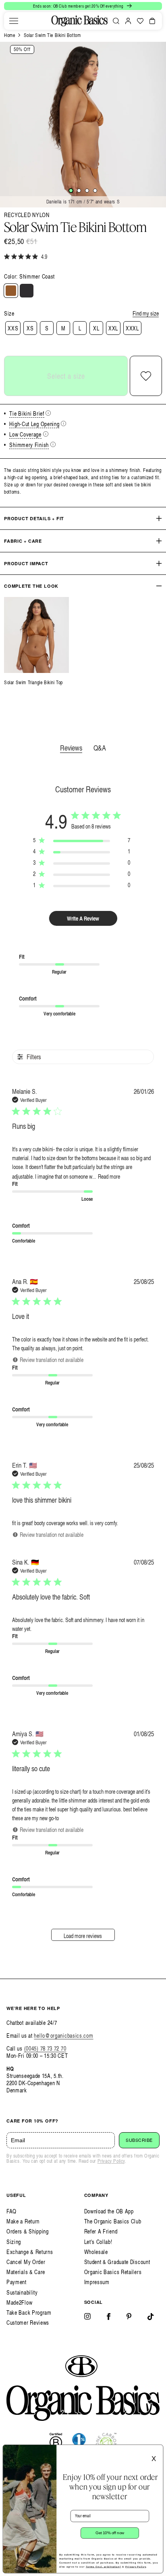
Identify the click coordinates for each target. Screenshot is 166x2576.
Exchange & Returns (30, 2252)
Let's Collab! (98, 2242)
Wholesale (96, 2252)
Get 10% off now (110, 2533)
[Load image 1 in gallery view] (71, 191)
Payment (17, 2282)
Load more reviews (83, 1936)
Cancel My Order (26, 2262)
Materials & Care (26, 2272)
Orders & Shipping (28, 2231)
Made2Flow (19, 2302)
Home (9, 35)
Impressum (97, 2282)
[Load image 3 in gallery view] (87, 191)
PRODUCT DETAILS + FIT (34, 518)
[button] (14, 21)
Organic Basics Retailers (113, 2272)
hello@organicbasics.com (63, 2036)
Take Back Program (29, 2312)
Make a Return (23, 2221)
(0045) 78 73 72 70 (45, 2048)
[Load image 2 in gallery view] (79, 191)
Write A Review (83, 918)
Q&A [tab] (100, 748)
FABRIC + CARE (23, 541)
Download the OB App (109, 2211)
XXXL (132, 328)
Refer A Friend (101, 2231)
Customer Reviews (28, 2323)
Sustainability (22, 2292)
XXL (113, 328)
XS (30, 328)
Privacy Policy (111, 2161)
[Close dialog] (157, 2450)
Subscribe (139, 2140)
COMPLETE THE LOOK (31, 586)
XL (96, 328)
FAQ (11, 2211)
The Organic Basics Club (113, 2221)
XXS (13, 328)
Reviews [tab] (71, 748)
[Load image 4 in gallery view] (95, 191)
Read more (109, 1176)
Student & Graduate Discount (117, 2262)
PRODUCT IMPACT (26, 563)
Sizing (14, 2242)
